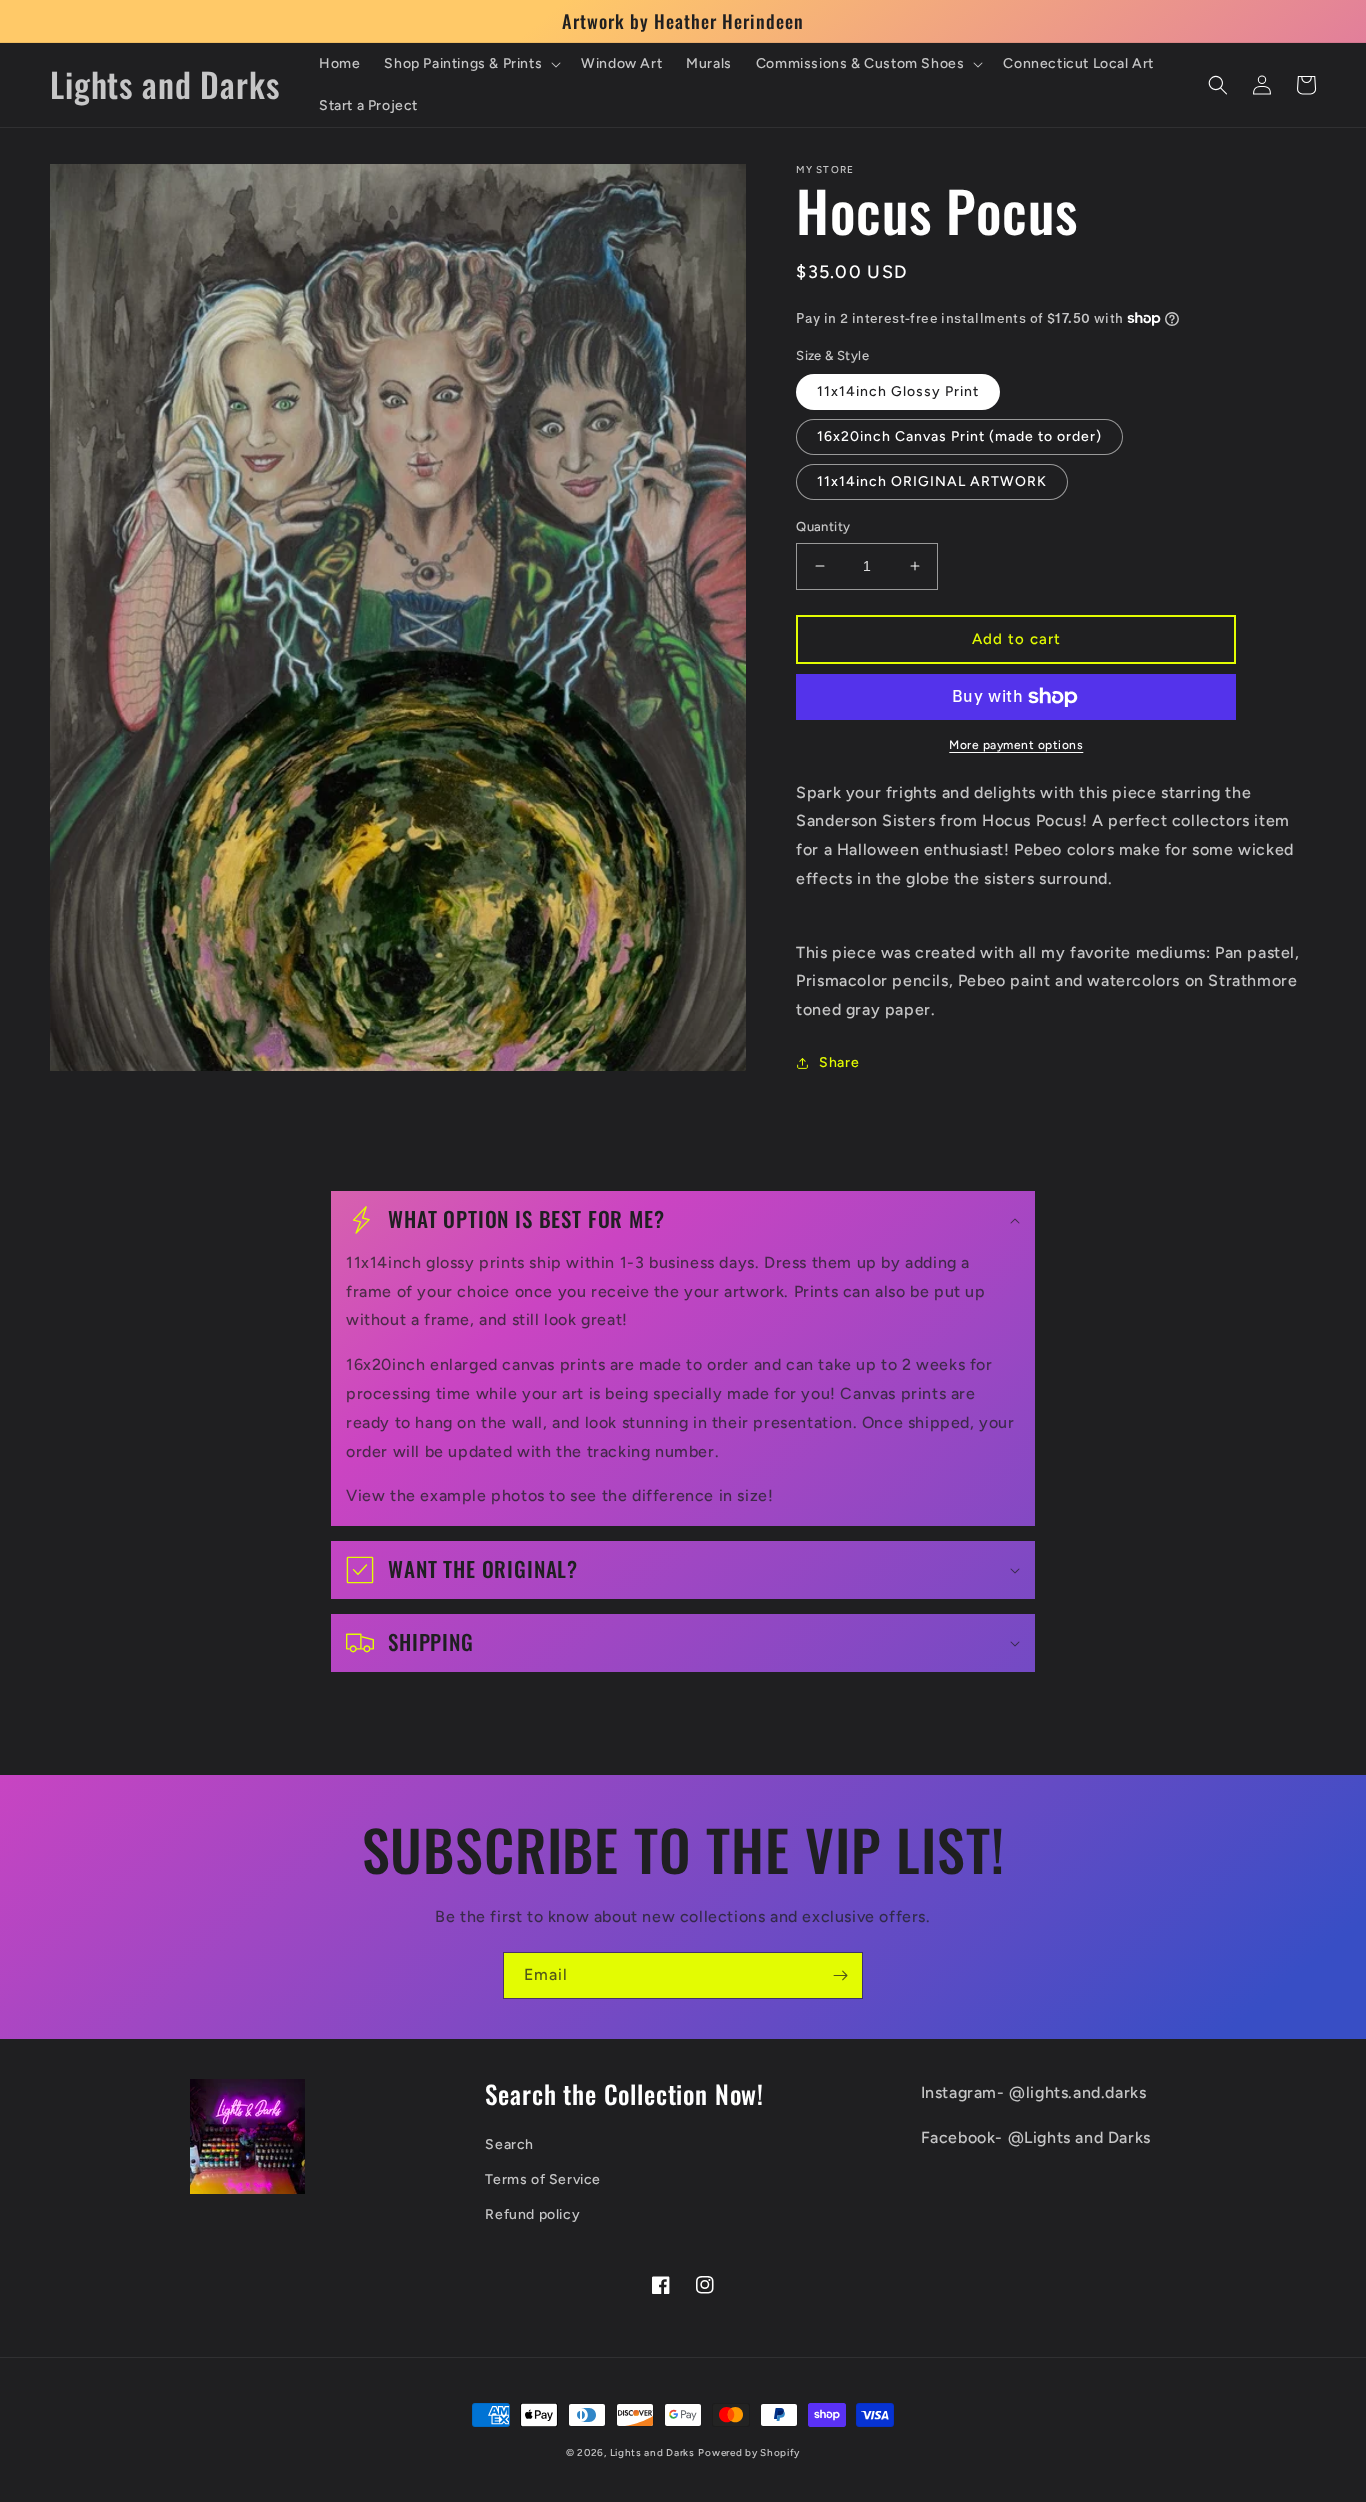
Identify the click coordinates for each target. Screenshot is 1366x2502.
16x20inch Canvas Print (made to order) (959, 436)
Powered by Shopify (749, 2452)
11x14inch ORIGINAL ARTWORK (932, 481)
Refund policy (532, 2214)
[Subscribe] (840, 1975)
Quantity (823, 526)
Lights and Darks (652, 2452)
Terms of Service (543, 2179)
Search (509, 2144)
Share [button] (839, 1062)
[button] (470, 64)
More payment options (1016, 745)
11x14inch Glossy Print (898, 391)
